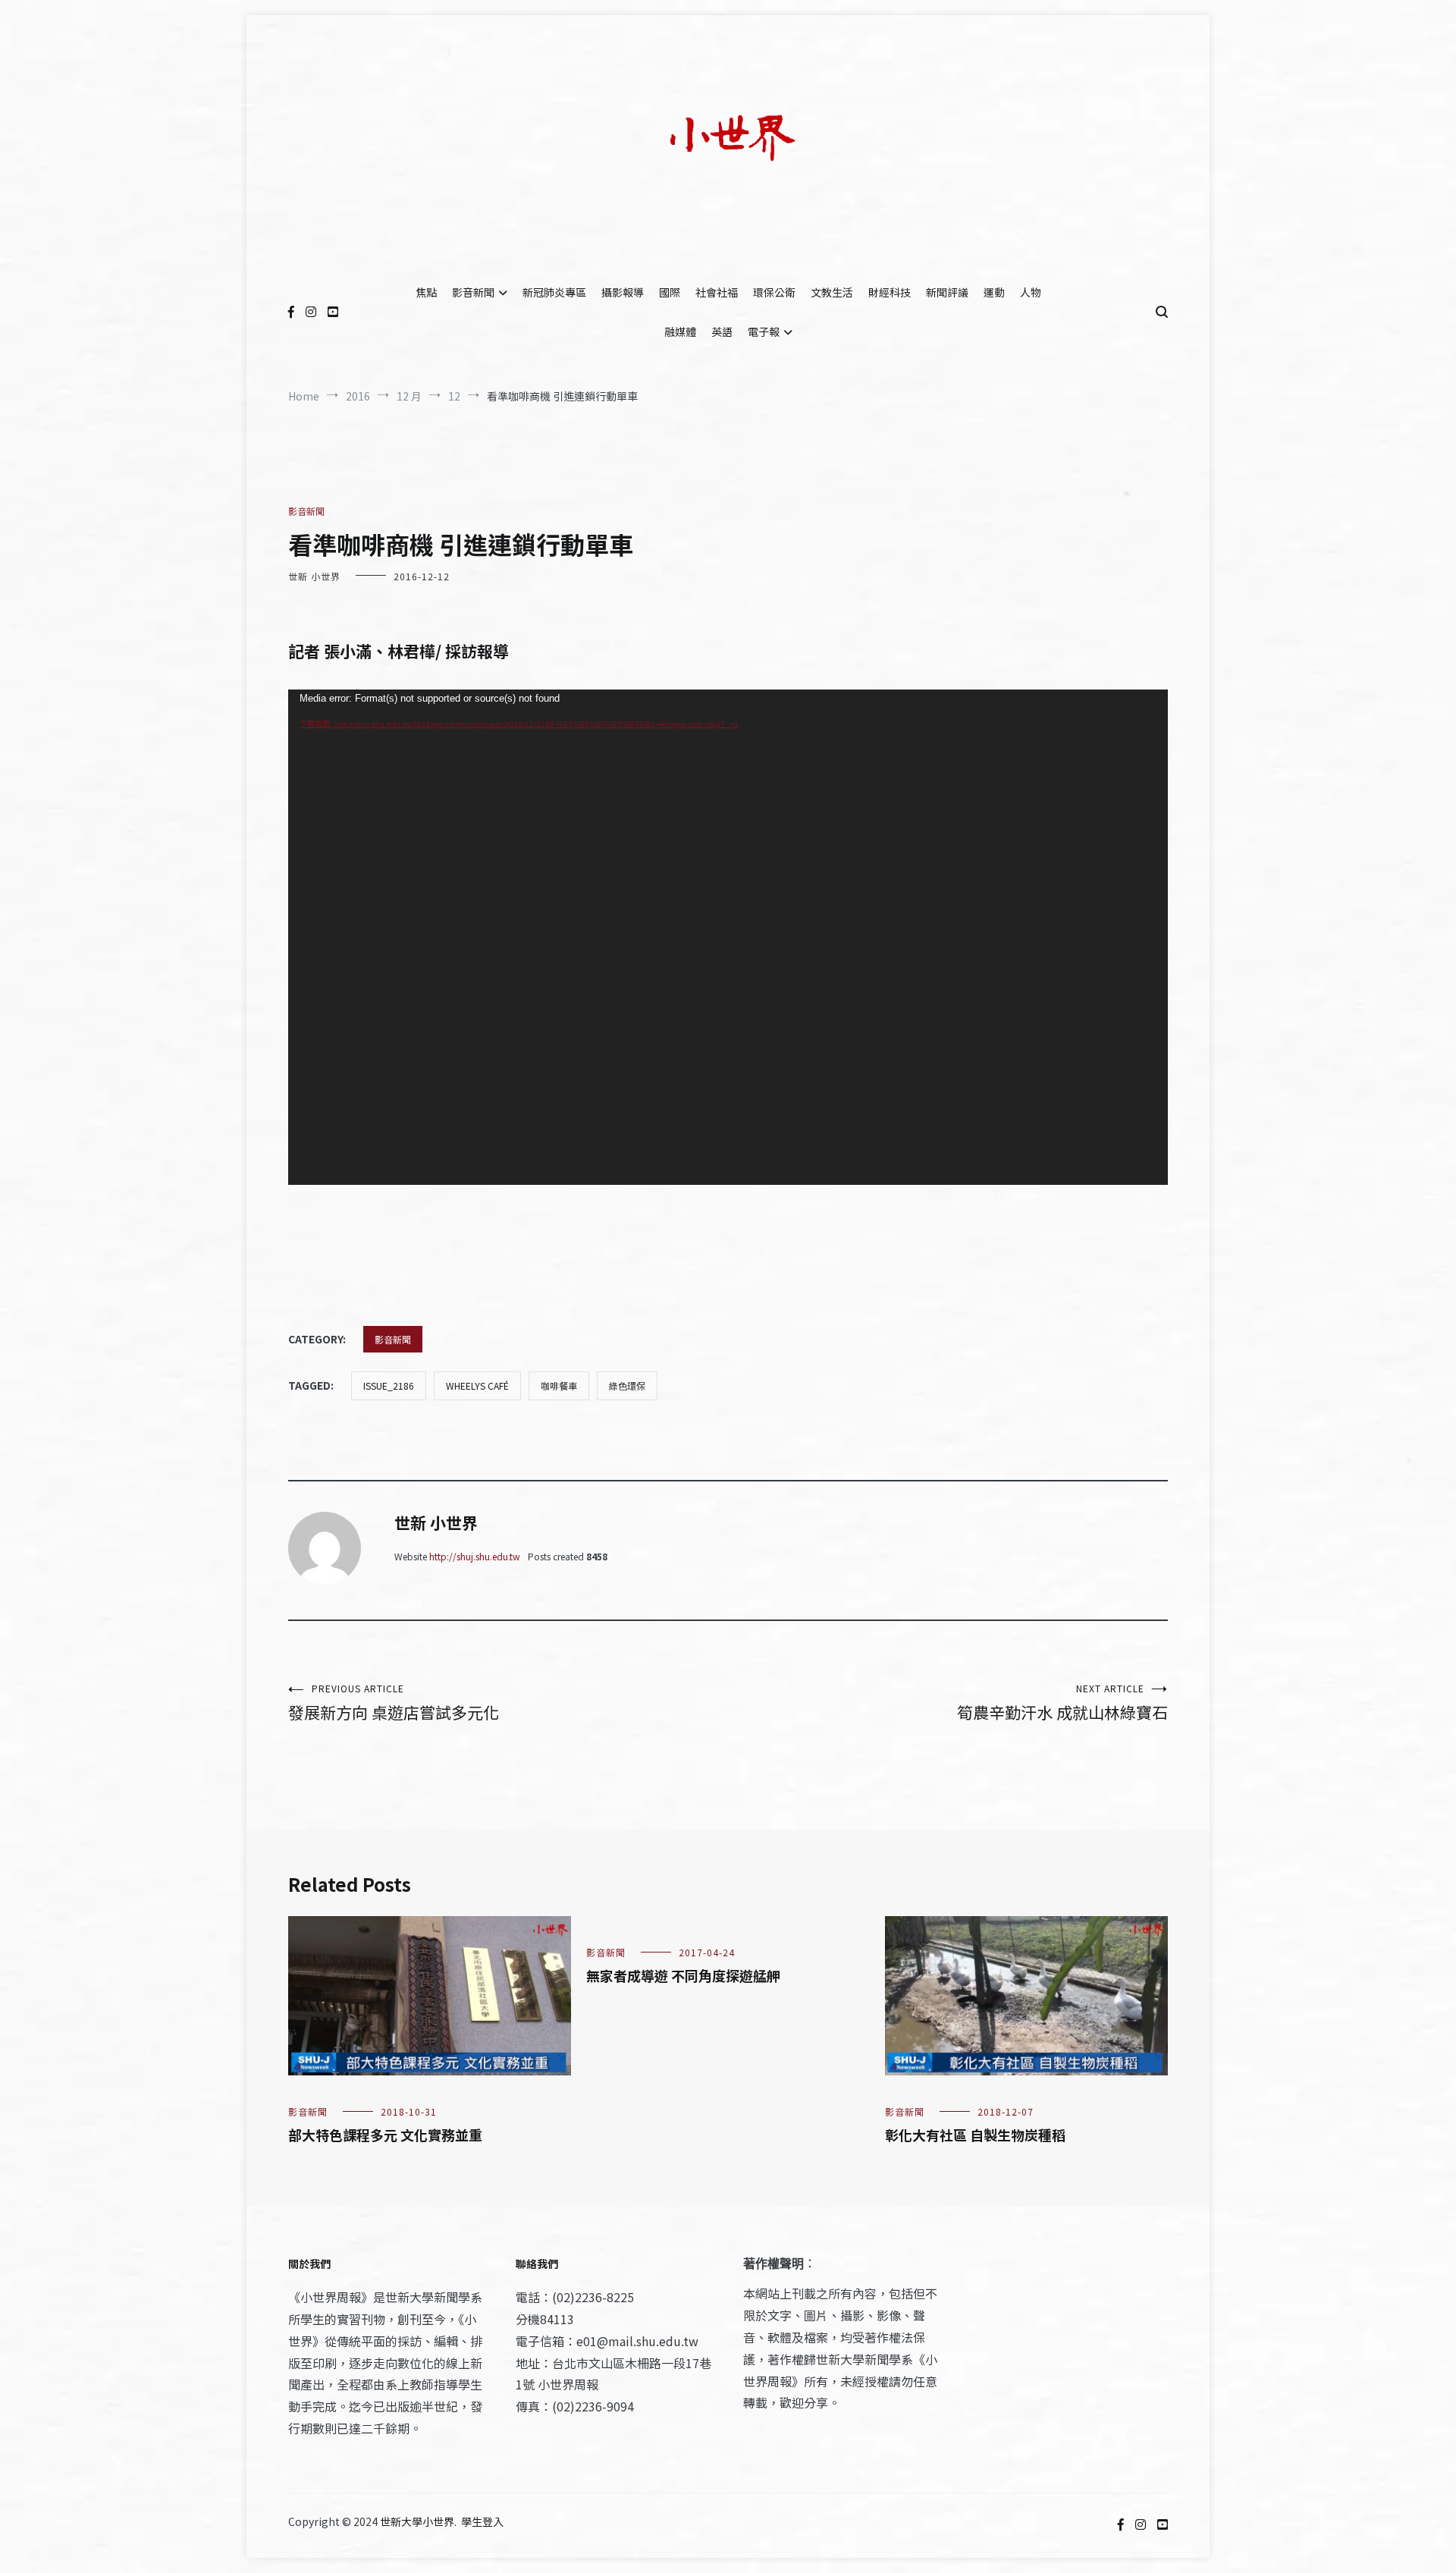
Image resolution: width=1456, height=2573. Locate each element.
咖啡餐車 (559, 1385)
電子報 (764, 331)
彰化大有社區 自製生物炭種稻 (975, 2135)
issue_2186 (389, 1385)
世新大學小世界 (417, 2521)
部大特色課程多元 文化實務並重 (385, 2135)
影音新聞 (473, 292)
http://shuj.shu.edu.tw (475, 1556)
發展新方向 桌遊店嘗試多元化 (394, 1703)
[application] (728, 937)
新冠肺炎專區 (554, 292)
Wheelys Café (477, 1385)
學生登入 (482, 2521)
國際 (670, 292)
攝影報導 (623, 292)
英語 (722, 331)
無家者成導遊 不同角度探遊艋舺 (683, 1975)
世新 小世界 (314, 576)
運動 (994, 292)
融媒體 (680, 331)
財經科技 (890, 292)
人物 (1031, 292)
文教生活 (832, 292)
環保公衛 (774, 292)
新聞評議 (947, 292)
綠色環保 (627, 1385)
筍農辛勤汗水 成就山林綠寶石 (1062, 1703)
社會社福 (717, 292)
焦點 (426, 292)
